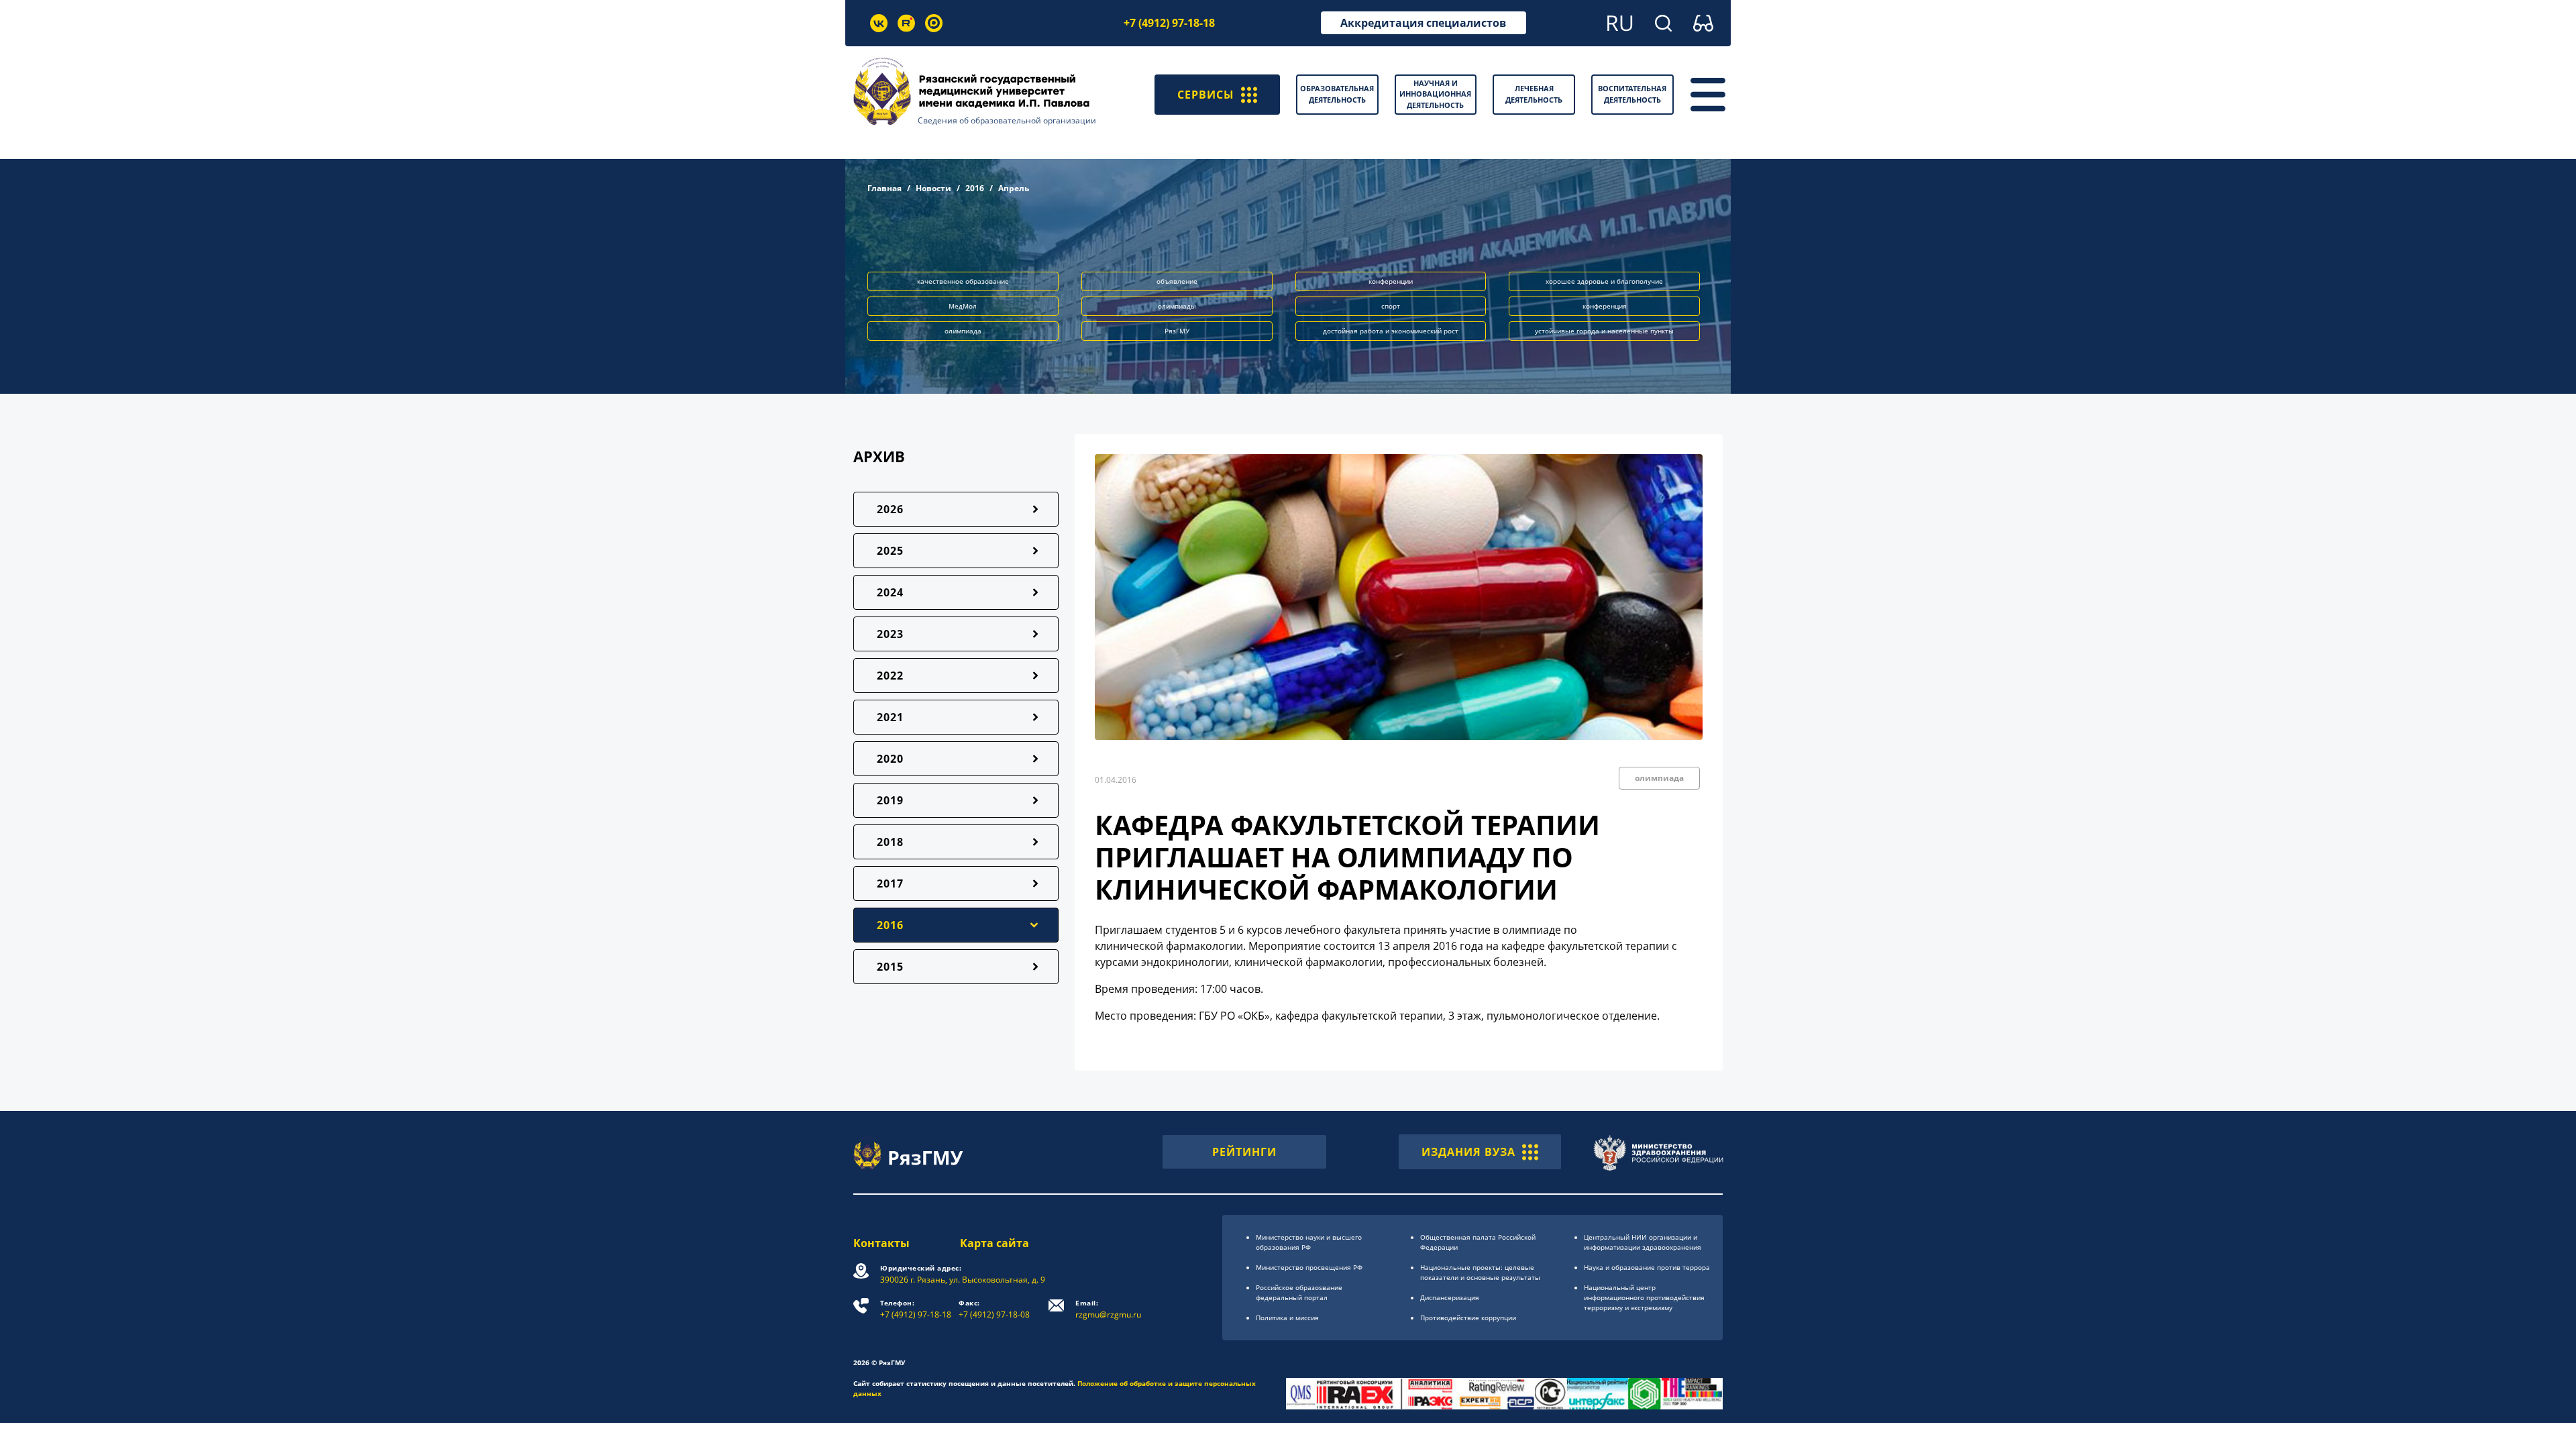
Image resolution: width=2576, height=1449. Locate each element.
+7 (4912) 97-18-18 (1169, 23)
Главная (884, 188)
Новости (933, 188)
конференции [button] (1391, 281)
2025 (890, 551)
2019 (890, 800)
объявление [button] (1177, 281)
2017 (890, 883)
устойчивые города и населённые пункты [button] (1604, 331)
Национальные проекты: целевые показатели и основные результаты (1480, 1272)
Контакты (881, 1243)
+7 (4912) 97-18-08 (994, 1309)
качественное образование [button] (963, 281)
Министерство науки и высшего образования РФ (1309, 1242)
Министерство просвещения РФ (1309, 1267)
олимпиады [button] (1177, 306)
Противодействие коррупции (1468, 1318)
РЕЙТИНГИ (1244, 1152)
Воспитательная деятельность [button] (1632, 94)
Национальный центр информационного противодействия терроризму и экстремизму (1644, 1297)
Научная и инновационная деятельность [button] (1435, 94)
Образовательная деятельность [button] (1337, 94)
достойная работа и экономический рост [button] (1391, 331)
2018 (890, 842)
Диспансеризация (1450, 1297)
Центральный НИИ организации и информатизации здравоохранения (1643, 1242)
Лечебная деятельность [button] (1534, 94)
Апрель (1014, 188)
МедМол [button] (963, 306)
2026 (890, 509)
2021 (890, 717)
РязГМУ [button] (1177, 331)
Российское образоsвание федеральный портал (1299, 1292)
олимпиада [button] (963, 331)
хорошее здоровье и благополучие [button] (1604, 281)
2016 (975, 188)
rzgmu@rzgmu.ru (1108, 1309)
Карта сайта (995, 1243)
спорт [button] (1391, 306)
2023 (890, 634)
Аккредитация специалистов (1423, 23)
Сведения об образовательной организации (1007, 120)
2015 (890, 967)
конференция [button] (1605, 306)
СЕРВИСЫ (1206, 95)
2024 (890, 592)
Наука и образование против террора (1647, 1267)
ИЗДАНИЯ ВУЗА (1468, 1152)
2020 (890, 759)
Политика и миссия (1287, 1318)
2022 (890, 676)
